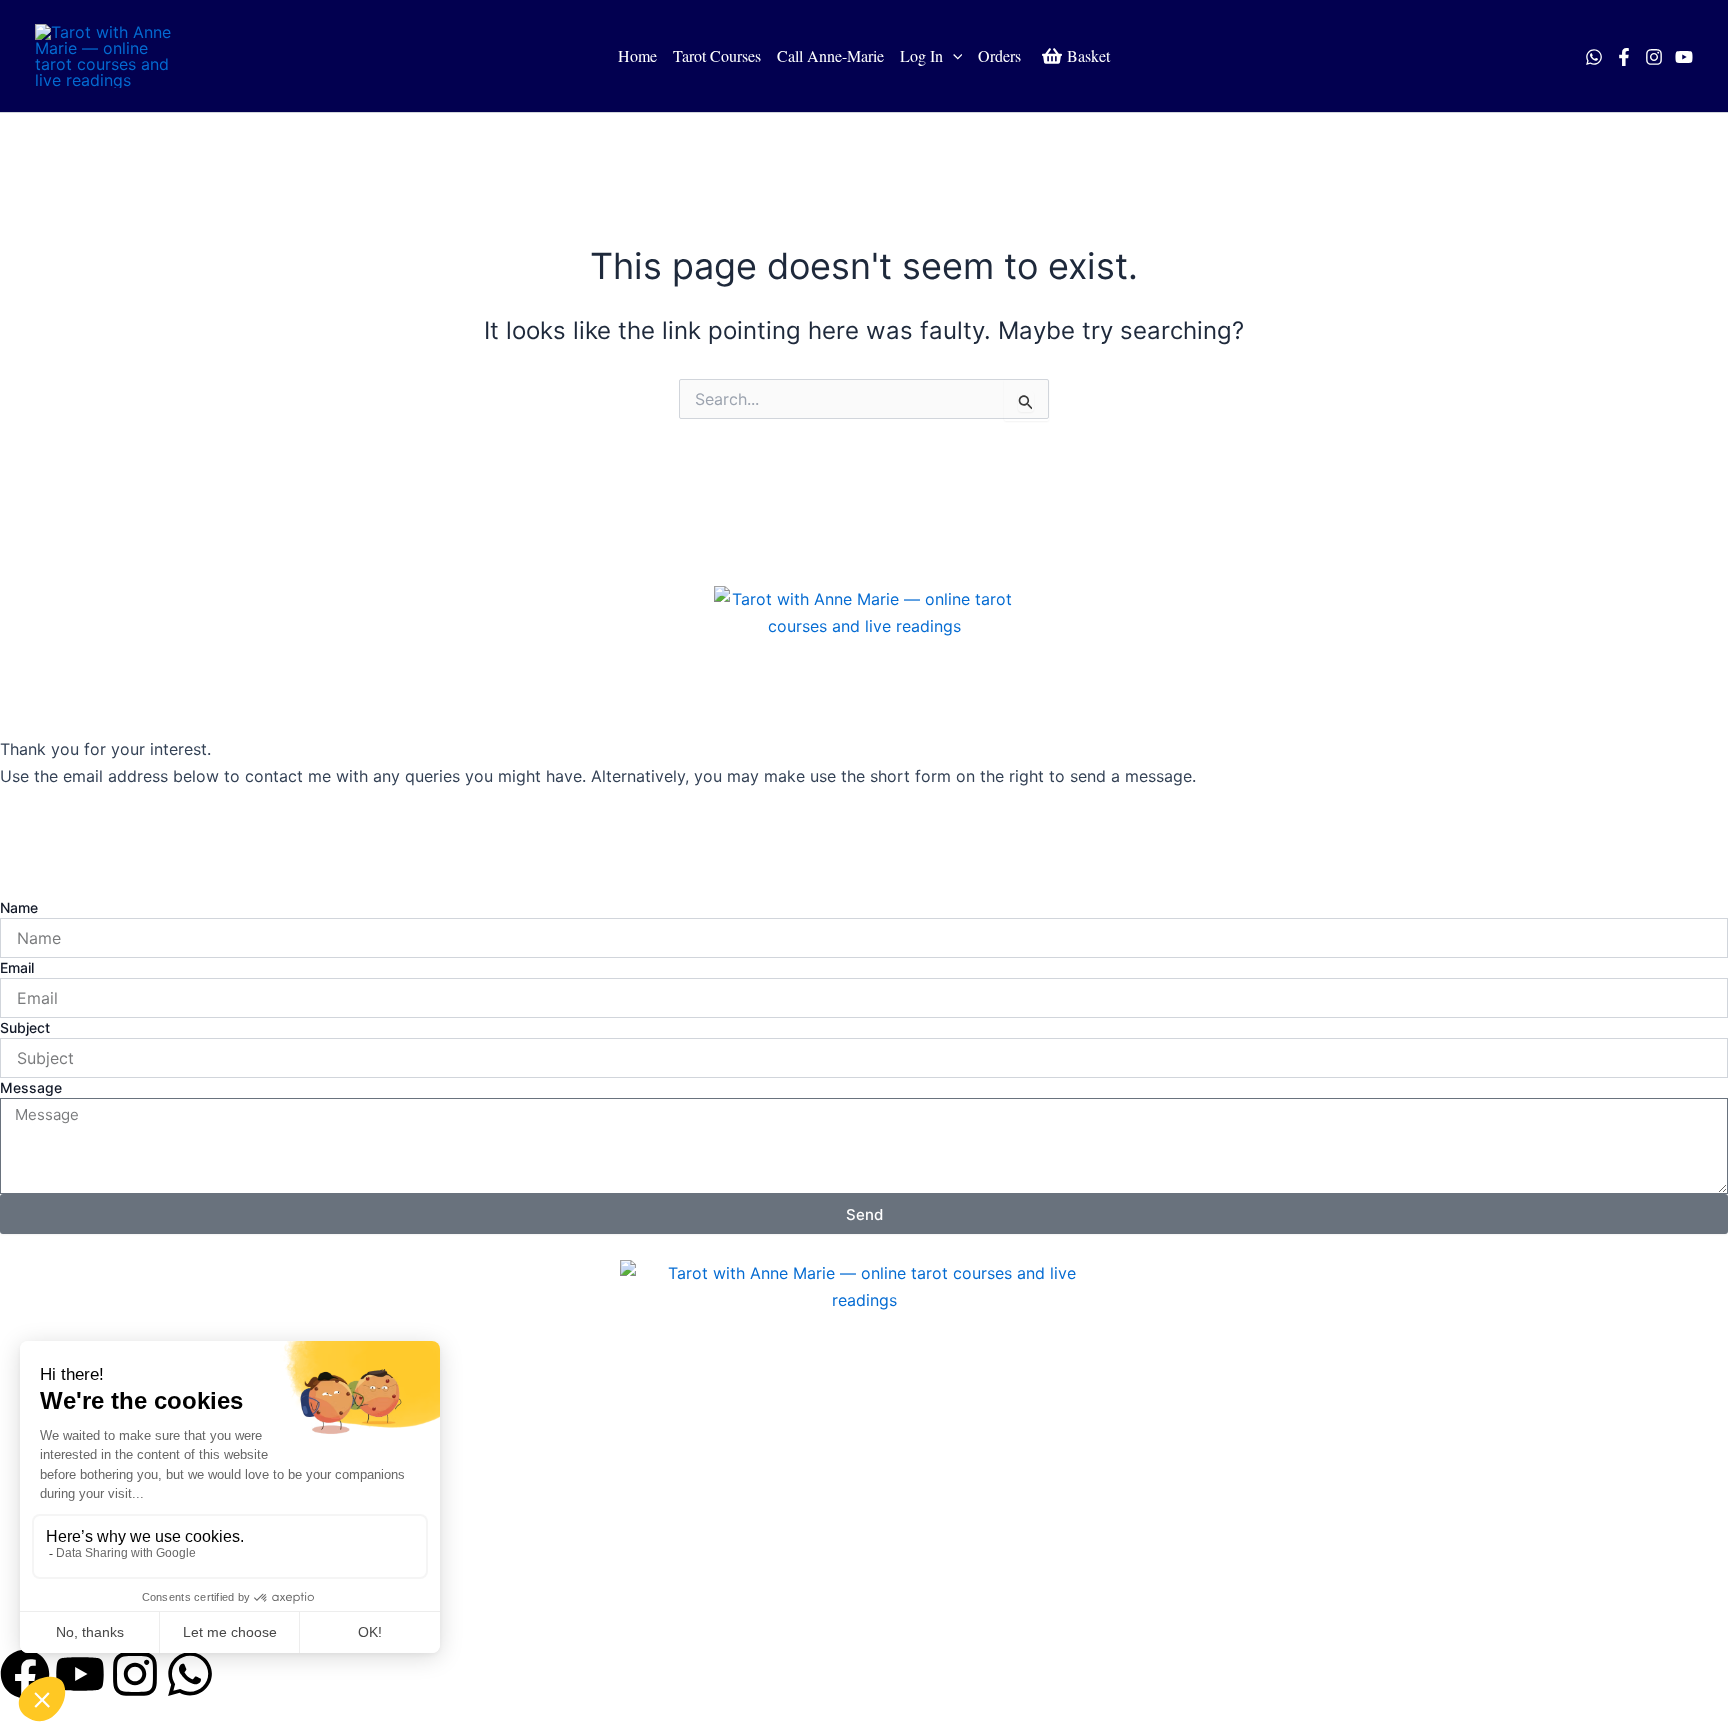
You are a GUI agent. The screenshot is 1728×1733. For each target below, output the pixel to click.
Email (17, 967)
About (43, 1554)
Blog (37, 1600)
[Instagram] (1654, 57)
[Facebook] (1624, 57)
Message (31, 1087)
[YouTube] (1684, 57)
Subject (25, 1027)
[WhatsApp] (1594, 57)
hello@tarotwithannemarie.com (117, 830)
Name (19, 907)
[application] (953, 56)
